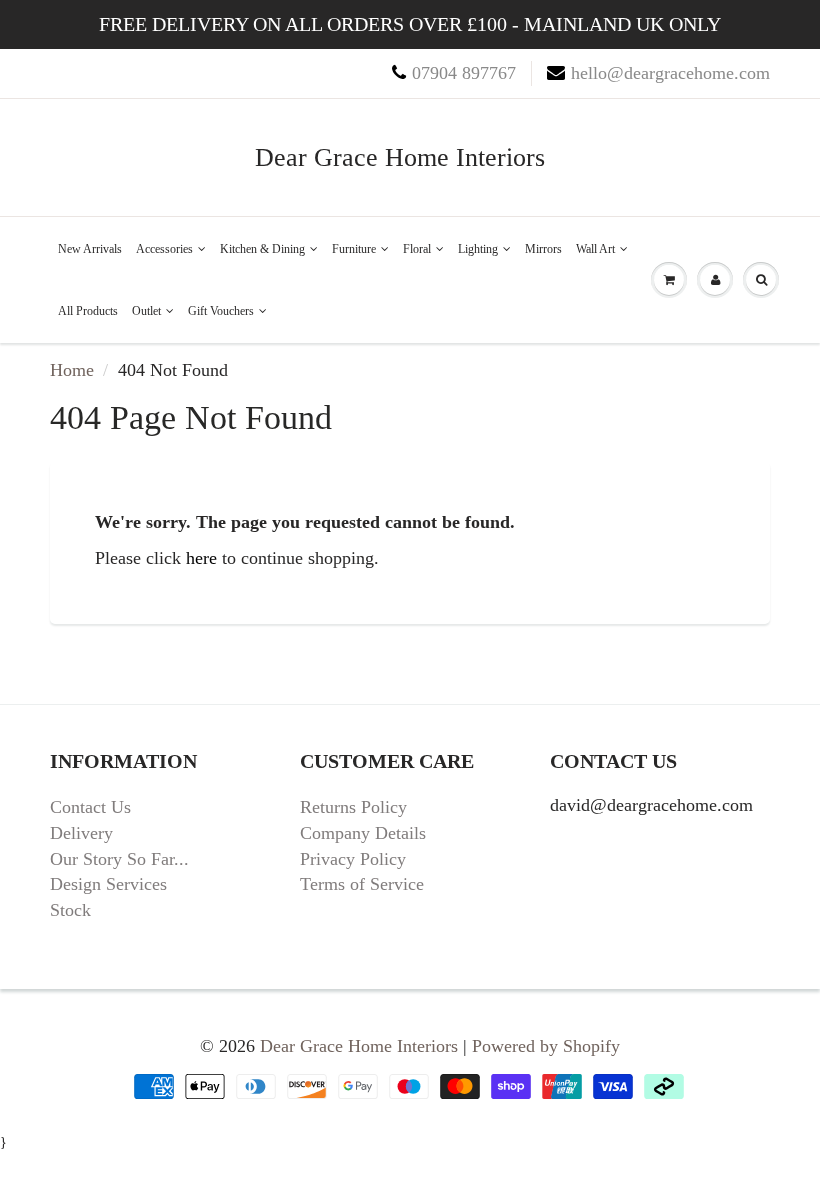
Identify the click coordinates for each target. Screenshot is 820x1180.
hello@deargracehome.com (670, 73)
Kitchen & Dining (262, 249)
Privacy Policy (353, 859)
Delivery (81, 833)
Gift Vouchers (221, 311)
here (201, 558)
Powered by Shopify (546, 1046)
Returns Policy (353, 807)
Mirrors (543, 249)
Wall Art (595, 249)
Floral (417, 249)
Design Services (108, 884)
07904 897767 (464, 73)
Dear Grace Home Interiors (400, 157)
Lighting (478, 249)
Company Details (363, 833)
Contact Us (90, 807)
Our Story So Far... (119, 859)
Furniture (354, 249)
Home (72, 370)
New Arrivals (90, 249)
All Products (88, 311)
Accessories (164, 249)
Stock (70, 910)
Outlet (146, 311)
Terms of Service (362, 884)
